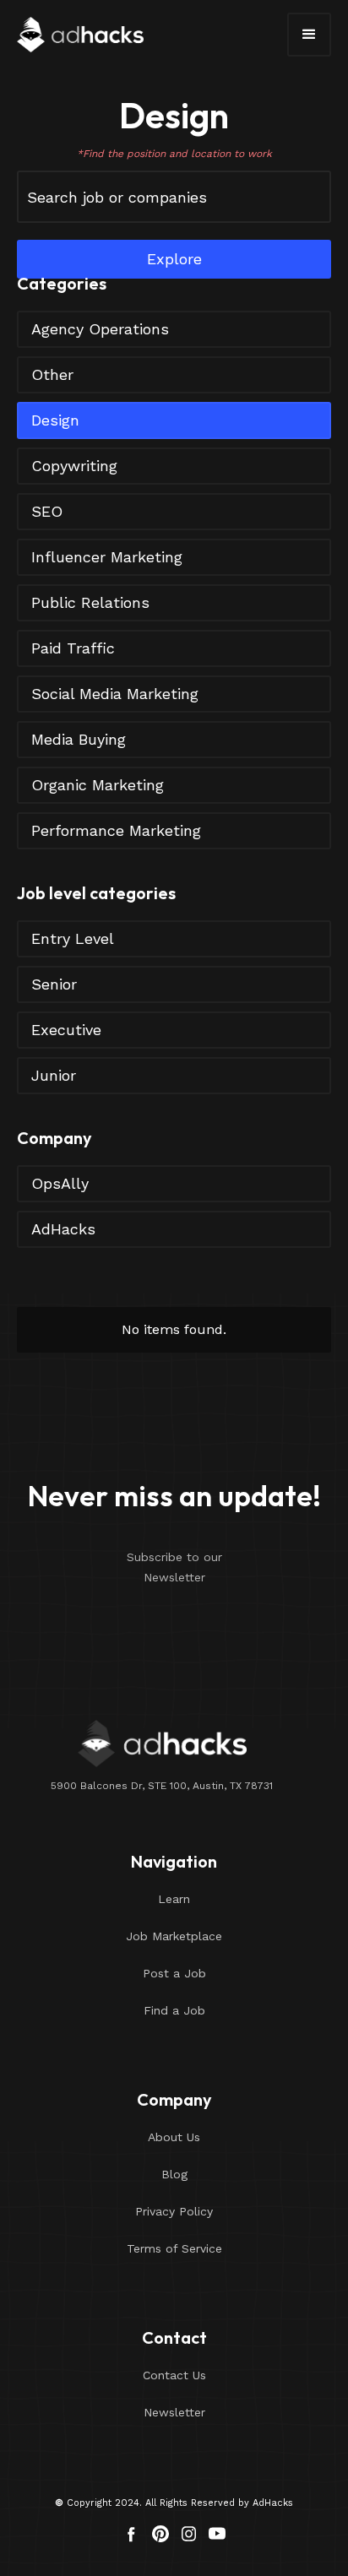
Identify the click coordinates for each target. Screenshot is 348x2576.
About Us (174, 2137)
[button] (309, 35)
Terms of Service (174, 2248)
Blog (174, 2174)
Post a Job (174, 1973)
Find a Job (174, 2010)
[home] (80, 35)
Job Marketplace (174, 1936)
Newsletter (174, 2412)
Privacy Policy (174, 2211)
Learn (174, 1899)
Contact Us (174, 2375)
